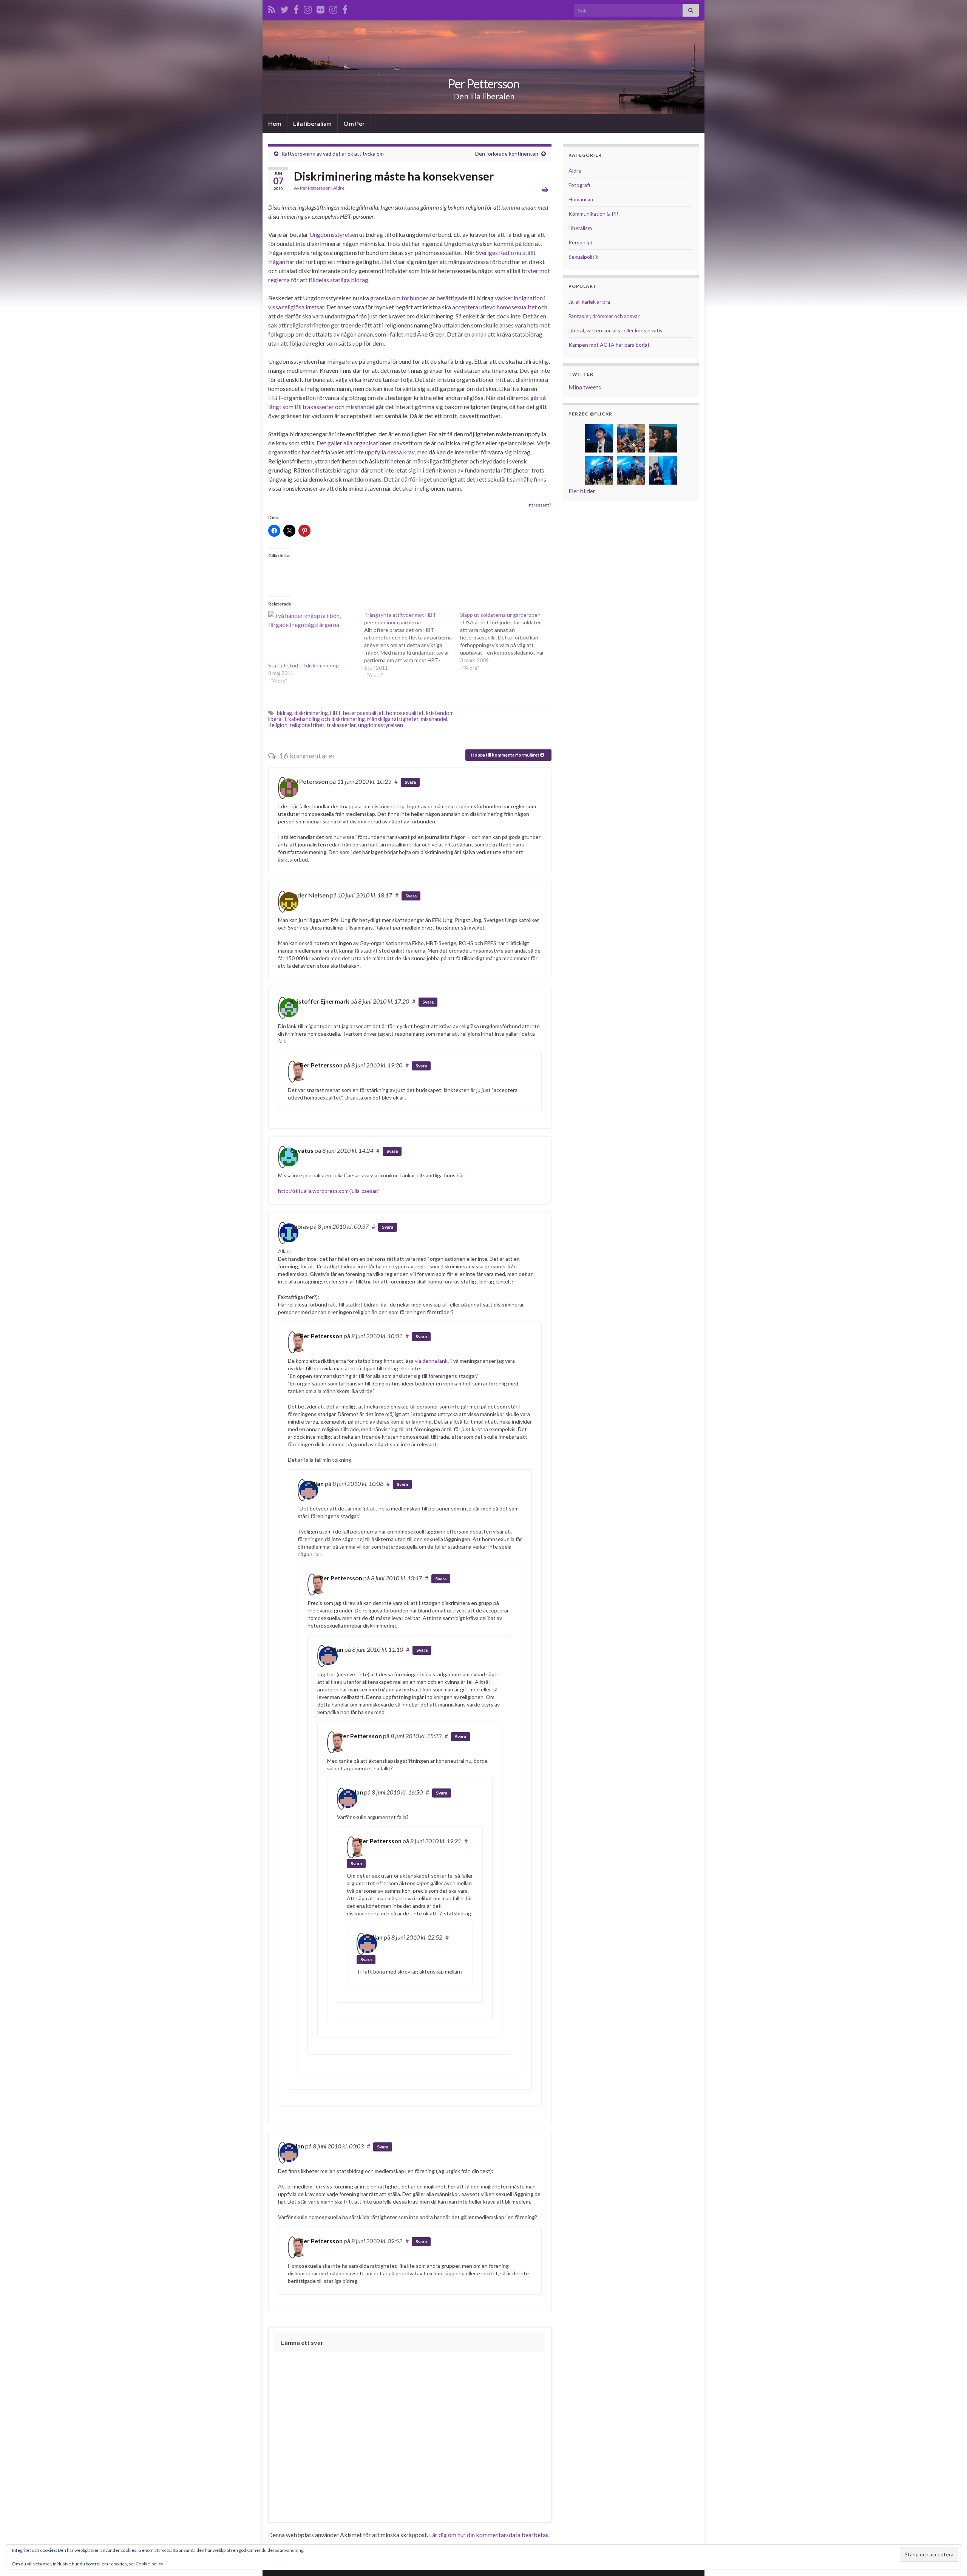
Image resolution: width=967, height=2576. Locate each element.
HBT (335, 713)
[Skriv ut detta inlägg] (545, 189)
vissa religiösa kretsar (296, 307)
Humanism (581, 199)
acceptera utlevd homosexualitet (494, 307)
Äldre (339, 188)
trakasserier (341, 725)
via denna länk (431, 1361)
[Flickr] (321, 8)
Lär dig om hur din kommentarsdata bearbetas (489, 2535)
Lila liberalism (312, 123)
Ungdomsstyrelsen (334, 234)
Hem (275, 123)
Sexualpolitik (583, 257)
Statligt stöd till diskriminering (304, 665)
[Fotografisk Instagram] (333, 8)
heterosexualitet (363, 713)
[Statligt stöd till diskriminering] (312, 636)
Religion (278, 725)
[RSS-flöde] (272, 8)
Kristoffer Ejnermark (320, 1001)
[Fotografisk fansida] (345, 8)
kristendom (440, 713)
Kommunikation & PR (593, 214)
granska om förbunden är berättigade (419, 298)
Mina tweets (585, 387)
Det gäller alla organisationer (354, 443)
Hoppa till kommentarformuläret (506, 755)
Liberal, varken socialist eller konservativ (616, 330)
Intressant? (539, 505)
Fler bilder (582, 491)
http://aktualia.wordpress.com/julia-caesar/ (328, 1191)
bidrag (284, 713)
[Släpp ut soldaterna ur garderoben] (508, 641)
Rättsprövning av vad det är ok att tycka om (333, 154)
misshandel (360, 407)
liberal (275, 719)
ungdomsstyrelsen (381, 725)
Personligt (581, 242)
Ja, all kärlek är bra (589, 302)
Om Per (354, 123)
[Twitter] (284, 8)
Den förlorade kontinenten (507, 154)
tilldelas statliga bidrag (338, 280)
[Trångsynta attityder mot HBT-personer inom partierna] (412, 645)
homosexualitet (405, 713)
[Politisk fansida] (296, 8)
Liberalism (580, 228)
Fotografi (579, 185)
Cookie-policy (149, 2564)
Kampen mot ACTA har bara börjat (609, 345)
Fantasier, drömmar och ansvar (604, 316)
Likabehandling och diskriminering (325, 719)
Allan (317, 1483)
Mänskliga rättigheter (393, 719)
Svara (410, 782)
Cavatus (302, 1150)
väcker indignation (519, 298)
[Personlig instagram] (308, 8)
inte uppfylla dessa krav (384, 452)
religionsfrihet (307, 725)
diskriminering (311, 713)
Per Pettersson (484, 84)
